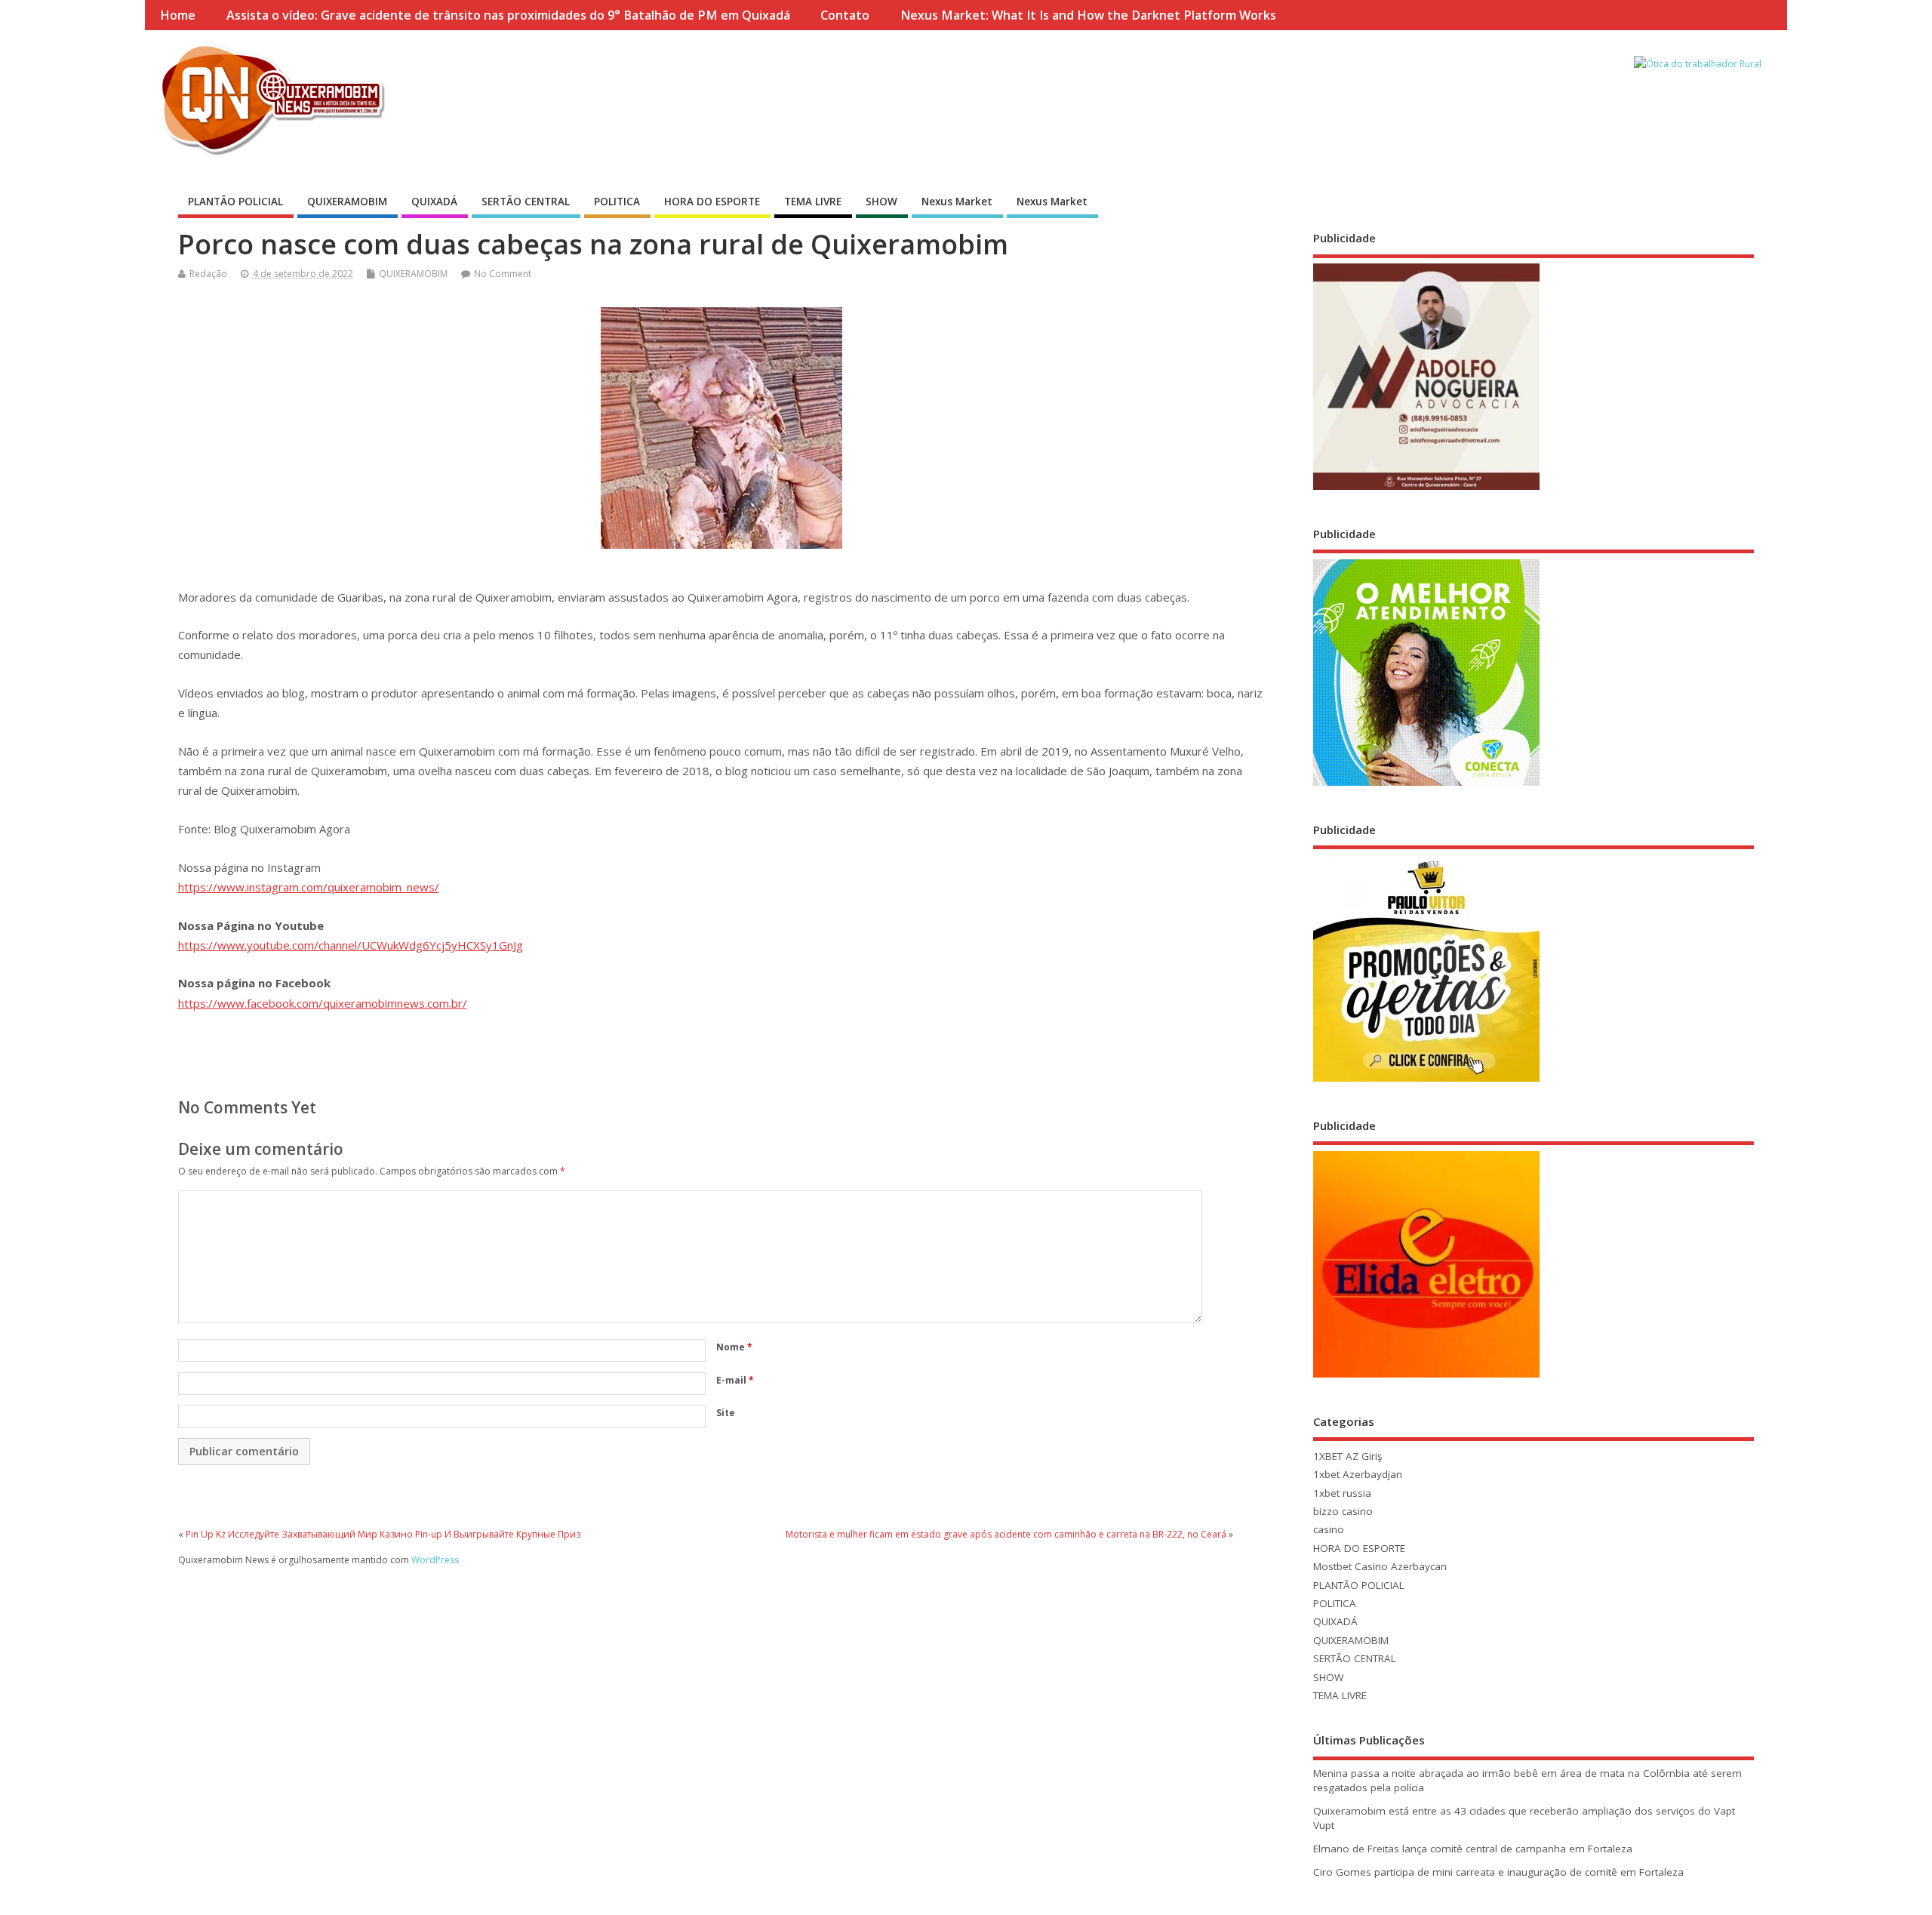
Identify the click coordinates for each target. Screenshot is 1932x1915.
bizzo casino (1343, 1511)
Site (726, 1413)
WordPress (435, 1560)
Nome (734, 1347)
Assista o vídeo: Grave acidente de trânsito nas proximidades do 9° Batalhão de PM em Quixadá (508, 15)
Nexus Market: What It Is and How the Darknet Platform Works (1088, 15)
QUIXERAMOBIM (347, 202)
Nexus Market (957, 202)
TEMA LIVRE (813, 202)
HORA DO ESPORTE (712, 202)
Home (178, 15)
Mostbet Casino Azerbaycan (1380, 1566)
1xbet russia (1342, 1493)
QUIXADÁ (434, 202)
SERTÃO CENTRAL (526, 202)
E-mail (735, 1380)
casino (1329, 1529)
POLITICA (617, 202)
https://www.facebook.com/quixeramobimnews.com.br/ (323, 1003)
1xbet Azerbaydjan (1358, 1474)
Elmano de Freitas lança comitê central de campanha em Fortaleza (1473, 1849)
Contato (845, 15)
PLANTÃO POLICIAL (235, 202)
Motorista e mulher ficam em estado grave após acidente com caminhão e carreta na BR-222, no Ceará (1006, 1534)
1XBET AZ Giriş (1347, 1456)
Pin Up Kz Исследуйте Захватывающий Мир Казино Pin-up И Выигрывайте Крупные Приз (383, 1534)
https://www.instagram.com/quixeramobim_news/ (309, 887)
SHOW (881, 202)
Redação (208, 274)
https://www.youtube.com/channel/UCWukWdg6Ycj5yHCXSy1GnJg (351, 945)
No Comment (503, 274)
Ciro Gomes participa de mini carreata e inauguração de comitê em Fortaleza (1498, 1872)
